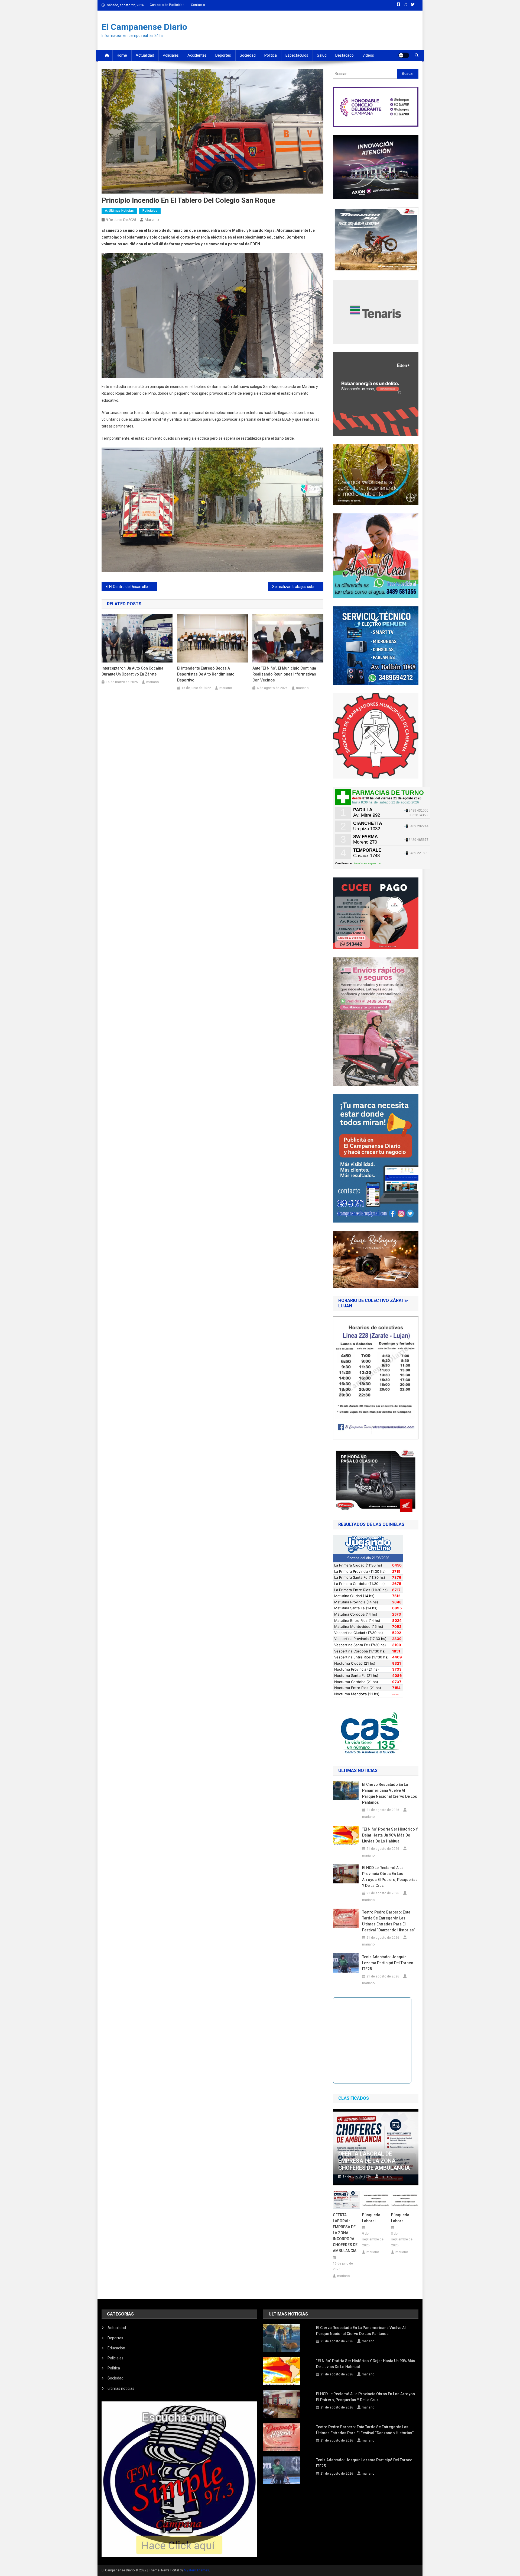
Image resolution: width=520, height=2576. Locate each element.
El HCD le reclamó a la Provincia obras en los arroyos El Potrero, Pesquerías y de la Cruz (390, 1877)
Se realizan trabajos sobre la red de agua (298, 587)
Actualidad (145, 55)
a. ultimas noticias (119, 211)
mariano (152, 220)
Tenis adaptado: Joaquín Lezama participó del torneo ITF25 (388, 1963)
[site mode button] (404, 55)
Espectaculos (297, 55)
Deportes (223, 55)
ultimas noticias (121, 2388)
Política (271, 55)
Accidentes (197, 55)
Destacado (344, 55)
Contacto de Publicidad (167, 5)
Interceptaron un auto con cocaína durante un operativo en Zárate (132, 671)
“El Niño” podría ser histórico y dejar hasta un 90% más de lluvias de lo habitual (390, 1835)
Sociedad (248, 55)
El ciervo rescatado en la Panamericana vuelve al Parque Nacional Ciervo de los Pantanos (390, 1793)
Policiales (171, 55)
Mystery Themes (196, 2570)
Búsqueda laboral (371, 2218)
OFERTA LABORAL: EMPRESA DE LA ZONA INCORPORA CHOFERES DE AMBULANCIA (345, 2233)
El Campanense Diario (144, 27)
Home (122, 55)
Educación (116, 2348)
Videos (368, 55)
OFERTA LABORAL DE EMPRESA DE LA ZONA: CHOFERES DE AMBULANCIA (374, 2161)
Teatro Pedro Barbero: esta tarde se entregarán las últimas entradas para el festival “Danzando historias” (389, 1921)
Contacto (198, 5)
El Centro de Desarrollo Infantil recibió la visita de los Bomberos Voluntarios (133, 587)
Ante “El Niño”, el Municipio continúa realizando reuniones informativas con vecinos (284, 674)
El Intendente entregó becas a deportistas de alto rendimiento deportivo (206, 674)
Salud (322, 55)
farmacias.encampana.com (367, 863)
